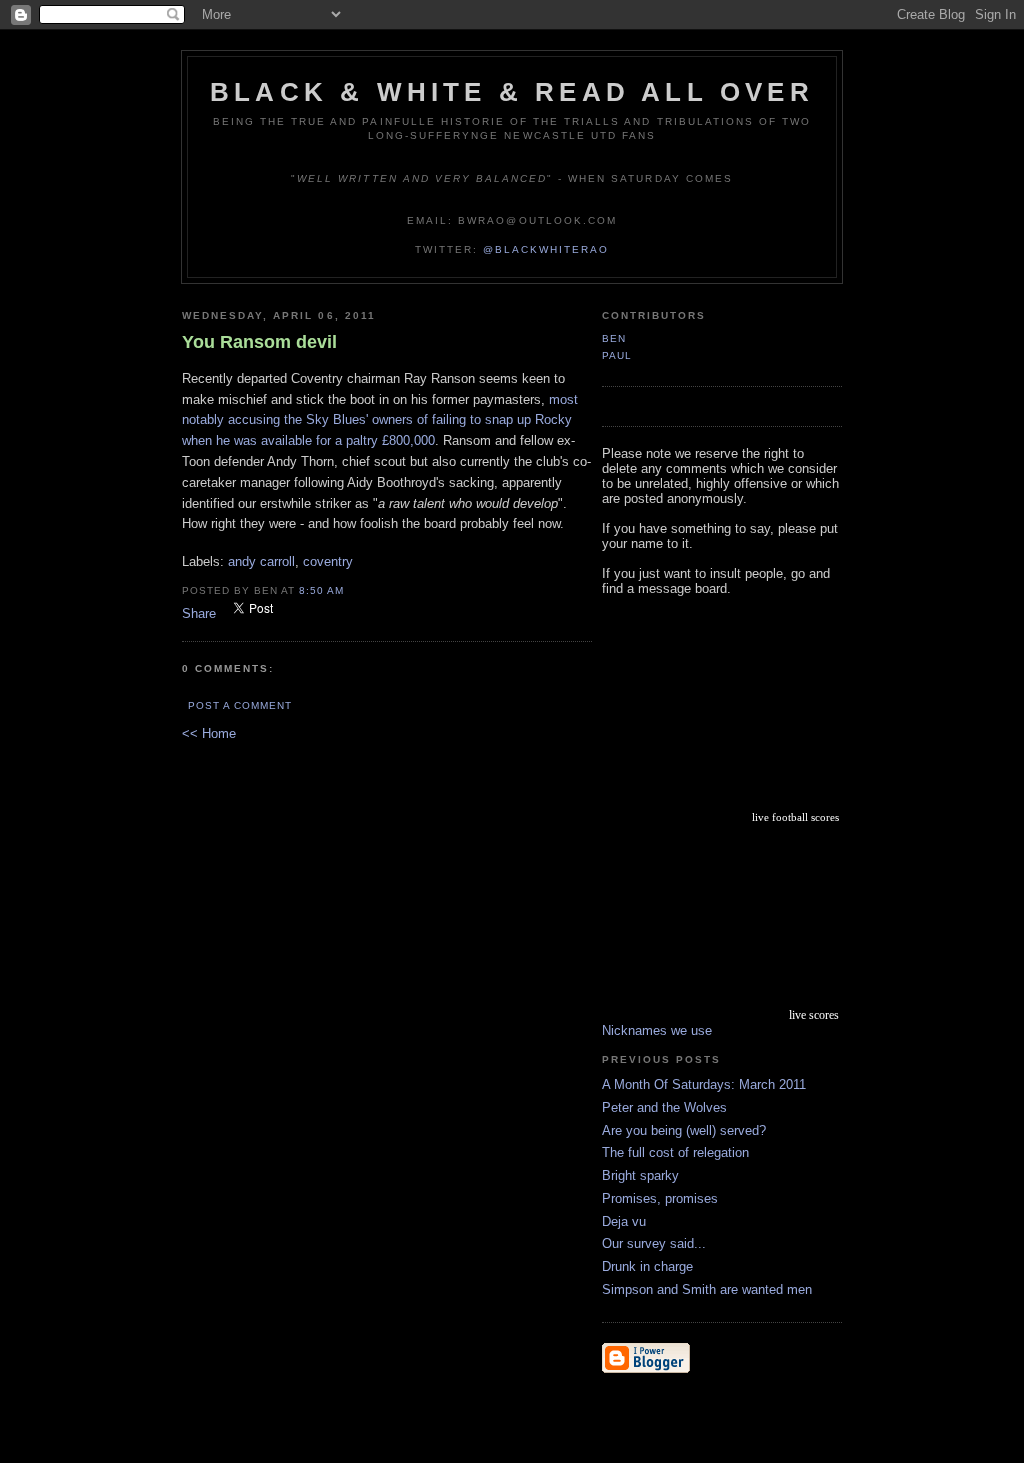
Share (199, 613)
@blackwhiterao (546, 249)
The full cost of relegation (675, 1152)
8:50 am (321, 590)
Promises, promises (660, 1198)
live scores (814, 1015)
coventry (328, 561)
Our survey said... (654, 1243)
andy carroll (261, 561)
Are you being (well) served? (684, 1130)
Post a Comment (240, 705)
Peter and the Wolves (664, 1107)
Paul (617, 355)
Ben (614, 338)
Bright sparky (640, 1175)
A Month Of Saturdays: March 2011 (704, 1084)
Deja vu (624, 1221)
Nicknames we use (657, 1030)
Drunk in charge (647, 1266)
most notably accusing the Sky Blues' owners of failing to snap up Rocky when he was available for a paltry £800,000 (380, 420)
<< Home (209, 733)
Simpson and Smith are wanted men (707, 1289)
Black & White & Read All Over (512, 92)
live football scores (795, 817)
